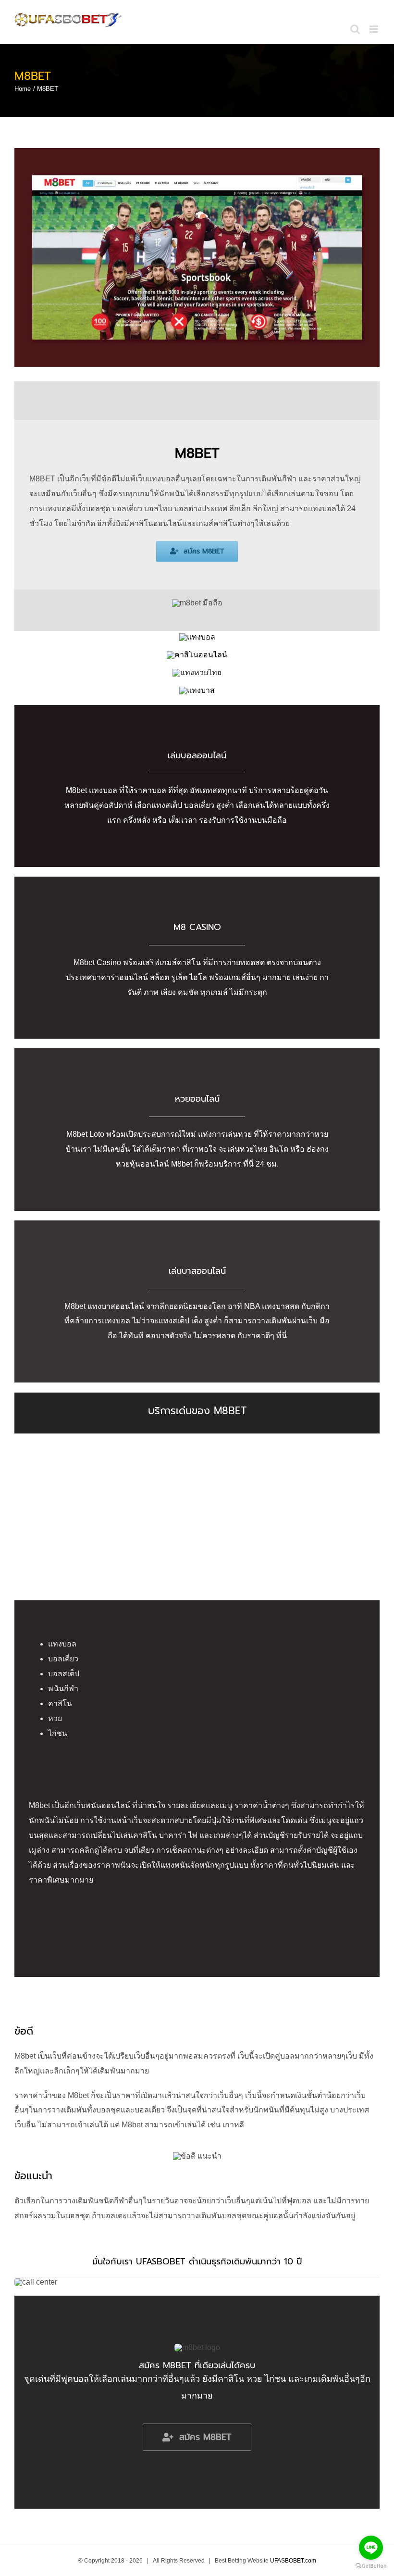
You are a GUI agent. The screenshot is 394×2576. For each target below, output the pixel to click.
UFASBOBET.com (293, 2561)
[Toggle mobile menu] (375, 29)
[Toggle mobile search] (355, 29)
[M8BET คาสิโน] (197, 655)
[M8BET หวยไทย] (197, 672)
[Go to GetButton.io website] (371, 2566)
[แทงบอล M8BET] (197, 637)
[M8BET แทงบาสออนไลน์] (197, 690)
